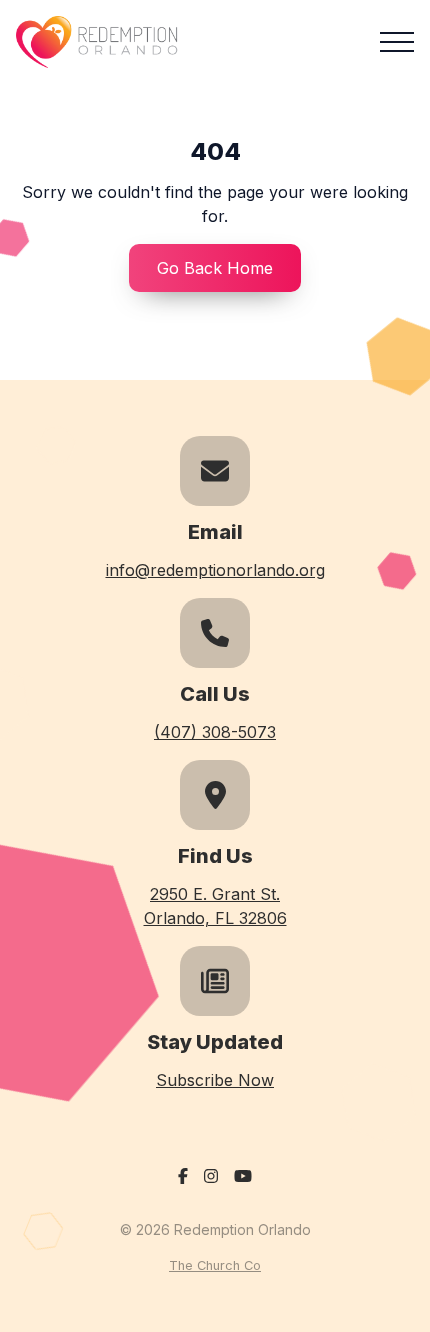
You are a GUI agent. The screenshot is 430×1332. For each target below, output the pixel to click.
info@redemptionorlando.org (215, 570)
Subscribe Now (215, 1080)
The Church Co (215, 1265)
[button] (397, 42)
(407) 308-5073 (215, 732)
